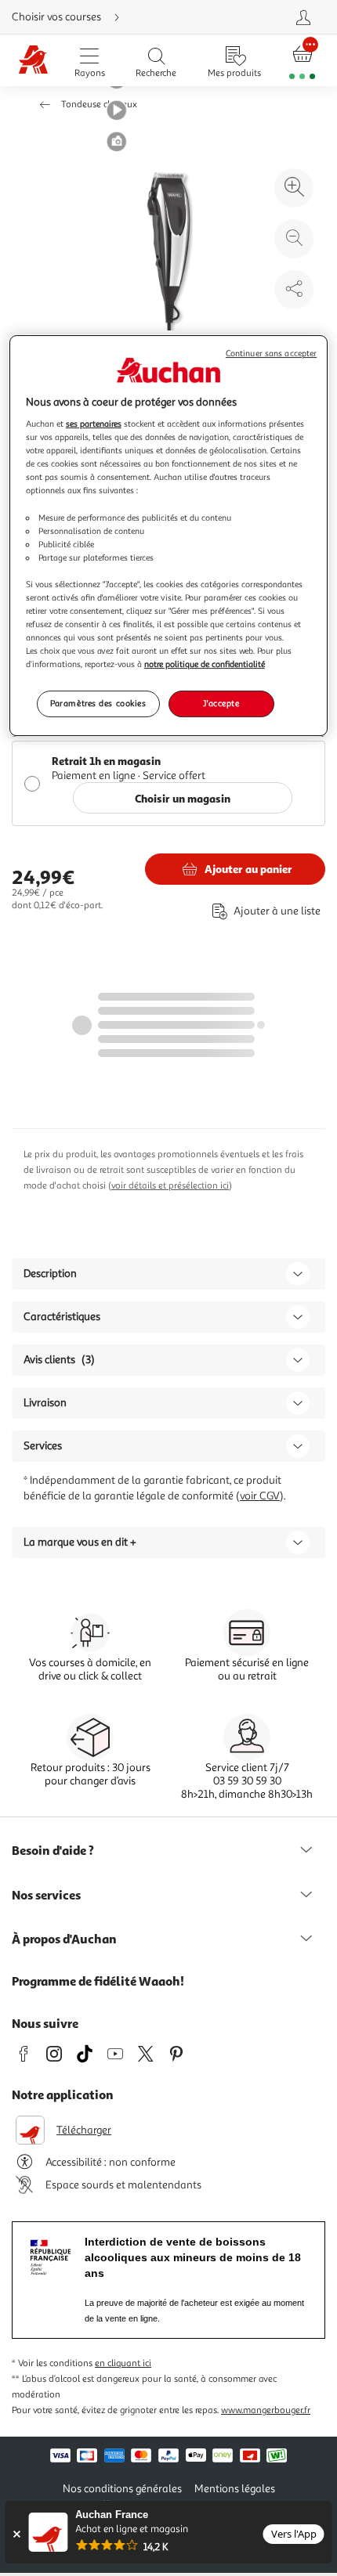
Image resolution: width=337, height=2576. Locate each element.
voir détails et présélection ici (170, 1186)
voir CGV (260, 1496)
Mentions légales (235, 2489)
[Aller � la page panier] (303, 61)
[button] (117, 110)
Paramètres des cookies (98, 703)
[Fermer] (16, 2534)
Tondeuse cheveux (99, 105)
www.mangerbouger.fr (266, 2410)
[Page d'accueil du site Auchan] (33, 61)
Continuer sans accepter (271, 354)
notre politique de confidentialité (205, 664)
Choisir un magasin (183, 798)
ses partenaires (94, 424)
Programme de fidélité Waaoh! (98, 1981)
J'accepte (221, 703)
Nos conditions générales (122, 2489)
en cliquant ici (123, 2363)
